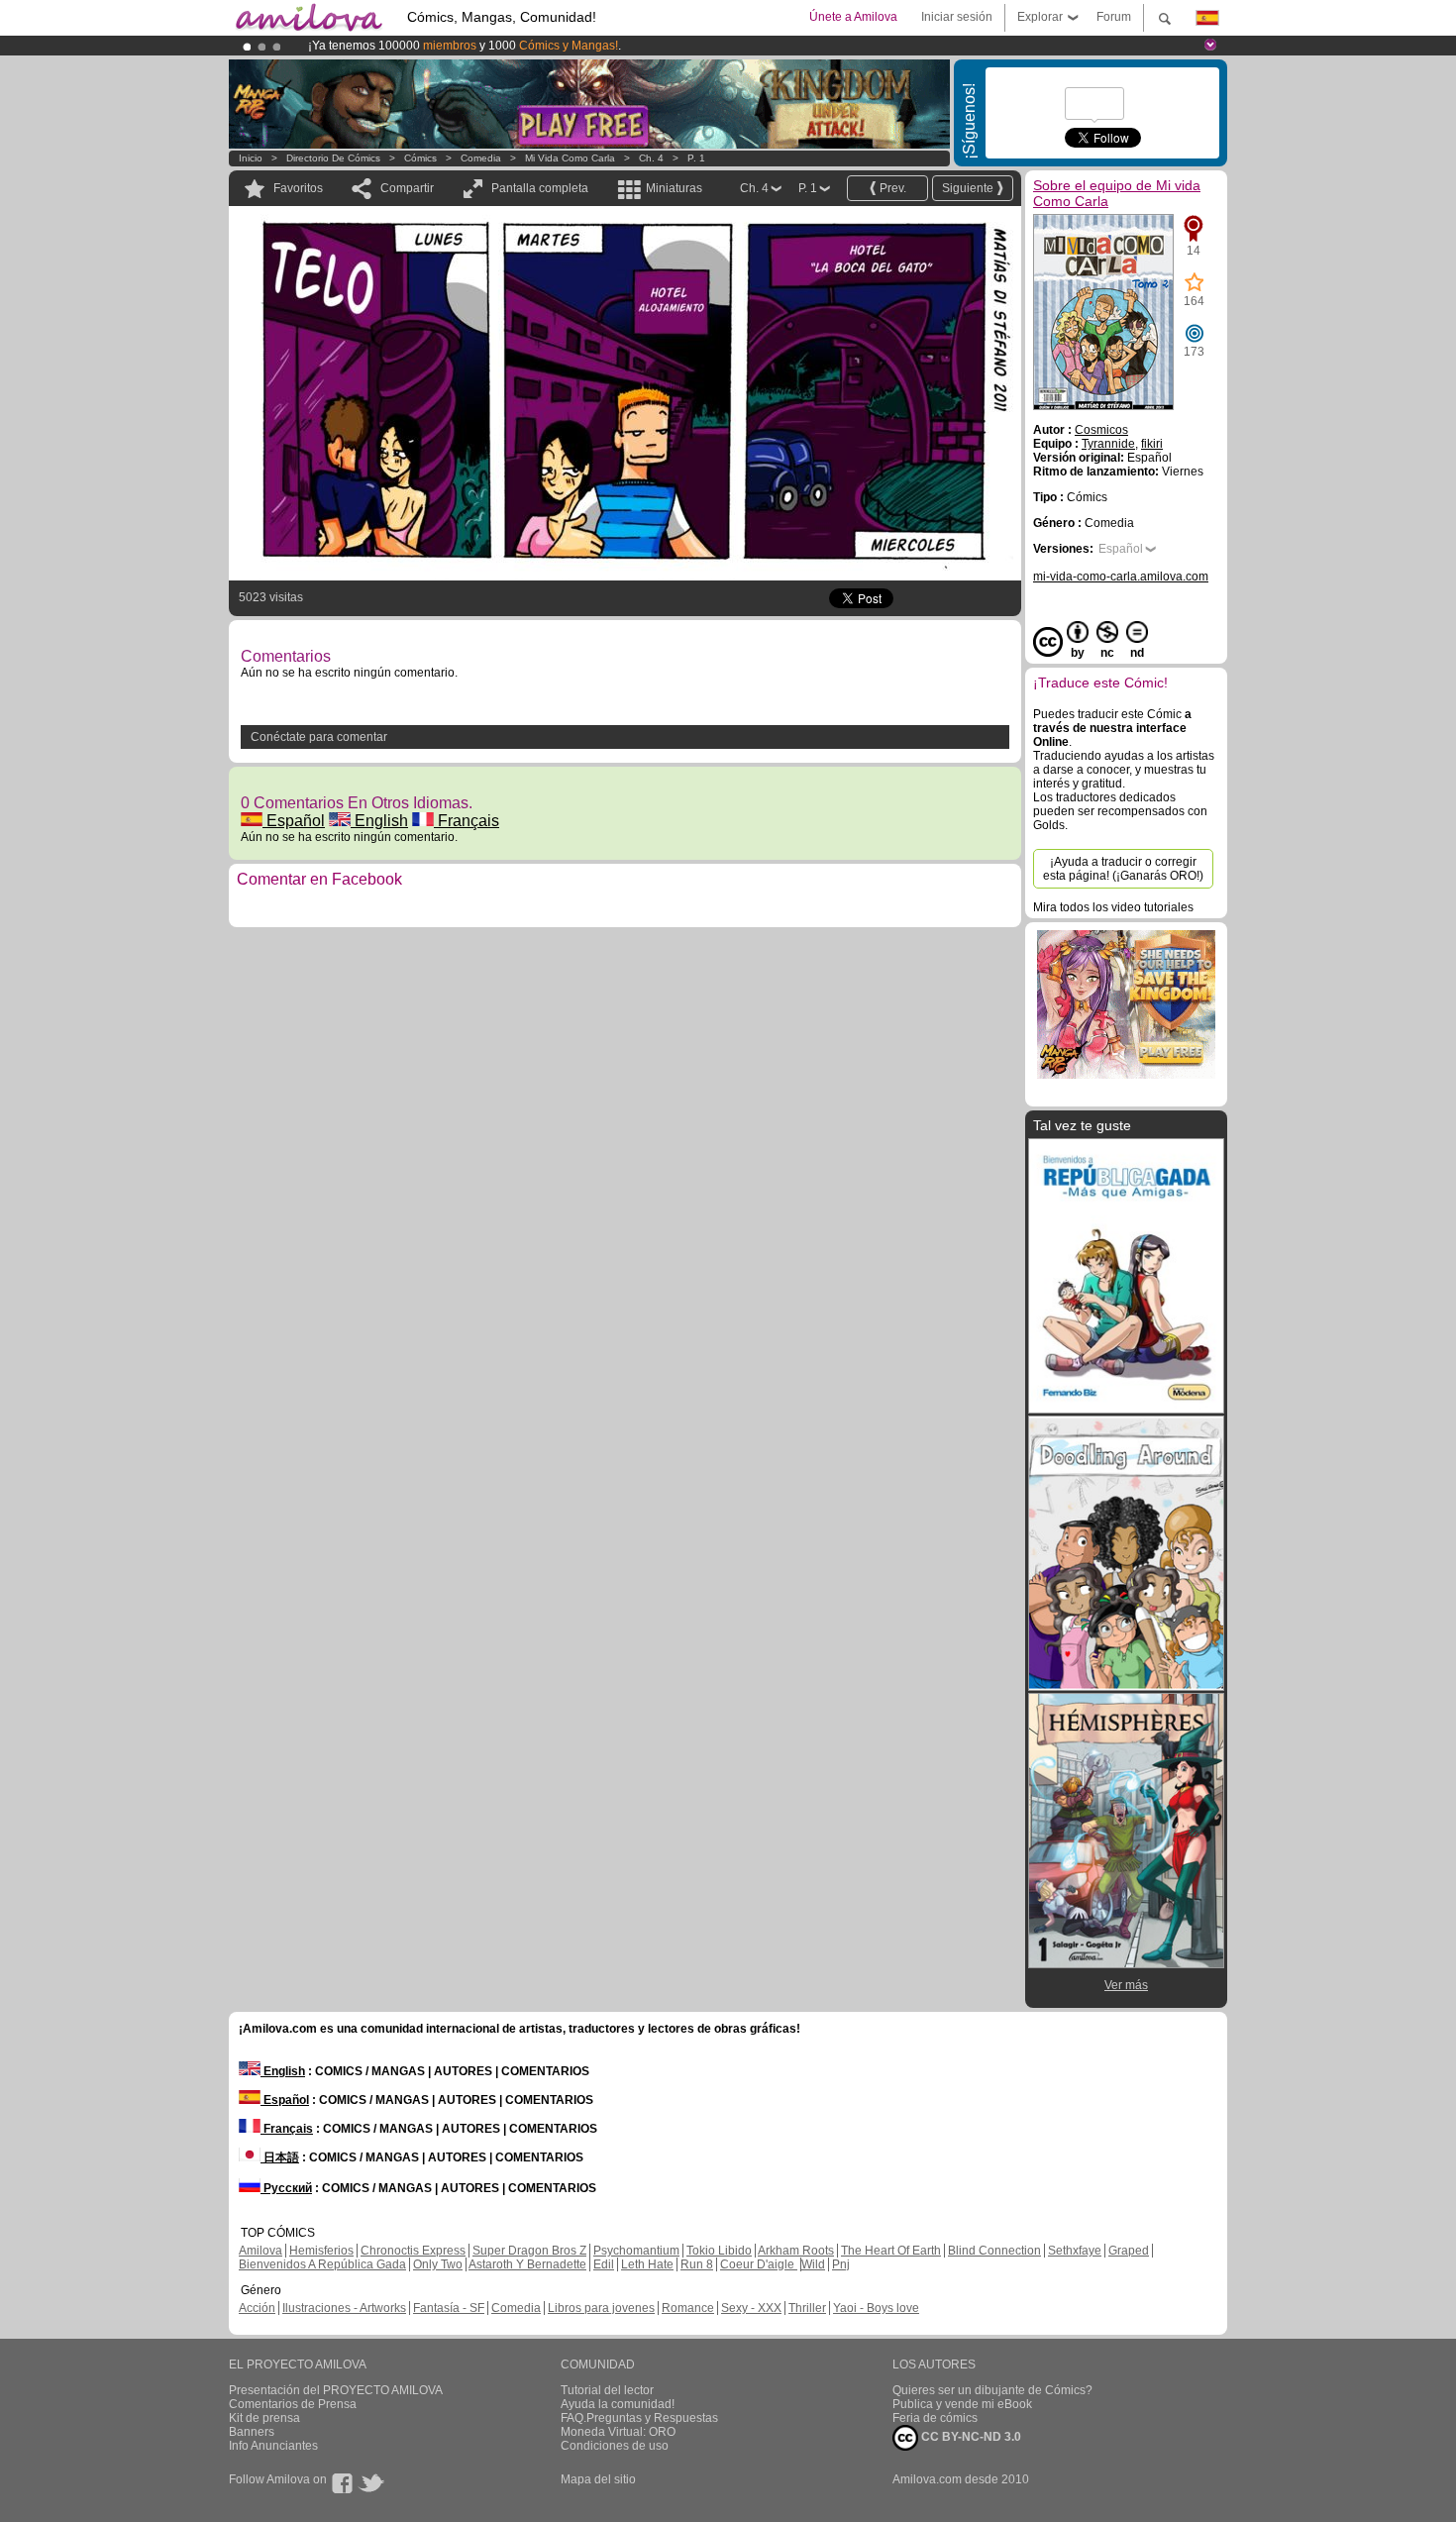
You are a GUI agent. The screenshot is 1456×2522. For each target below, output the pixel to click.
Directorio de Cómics (333, 158)
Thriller (807, 2308)
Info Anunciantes (273, 2446)
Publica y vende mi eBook (962, 2404)
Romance (688, 2308)
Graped (1129, 2251)
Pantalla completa (540, 188)
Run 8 (697, 2264)
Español (294, 821)
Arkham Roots (796, 2251)
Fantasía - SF (449, 2308)
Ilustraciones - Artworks (344, 2308)
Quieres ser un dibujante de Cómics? (992, 2390)
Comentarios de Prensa (293, 2404)
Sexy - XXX (751, 2308)
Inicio (251, 158)
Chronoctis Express (413, 2251)
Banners (252, 2432)
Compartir (407, 188)
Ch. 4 (651, 158)
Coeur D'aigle (759, 2264)
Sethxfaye (1075, 2251)
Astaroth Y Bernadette (527, 2264)
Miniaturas (674, 188)
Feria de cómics (935, 2418)
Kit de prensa (264, 2418)
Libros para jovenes (601, 2308)
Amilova (260, 2251)
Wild (813, 2264)
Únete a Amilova (853, 17)
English (379, 821)
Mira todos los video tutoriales (1113, 907)
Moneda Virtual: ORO (618, 2432)
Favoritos (298, 188)
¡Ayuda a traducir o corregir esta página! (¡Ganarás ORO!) (1123, 869)
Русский (286, 2188)
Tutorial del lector (607, 2390)
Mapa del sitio (598, 2479)
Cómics (422, 158)
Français (467, 821)
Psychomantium (636, 2251)
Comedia (481, 158)
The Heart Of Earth (891, 2251)
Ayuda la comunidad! (618, 2404)
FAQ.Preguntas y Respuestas (639, 2418)
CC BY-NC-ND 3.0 (970, 2437)
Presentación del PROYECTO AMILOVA (336, 2390)
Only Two (438, 2264)
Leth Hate (647, 2264)
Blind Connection (994, 2251)
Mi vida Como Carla (570, 158)
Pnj (841, 2264)
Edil (604, 2264)
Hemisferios (321, 2251)
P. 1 (696, 158)
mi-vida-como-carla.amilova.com (1121, 577)
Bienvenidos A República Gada (322, 2264)
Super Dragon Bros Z (529, 2251)
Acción (257, 2308)
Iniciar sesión (957, 17)
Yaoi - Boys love (876, 2308)
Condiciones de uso (615, 2446)
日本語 (280, 2157)
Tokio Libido (719, 2251)
